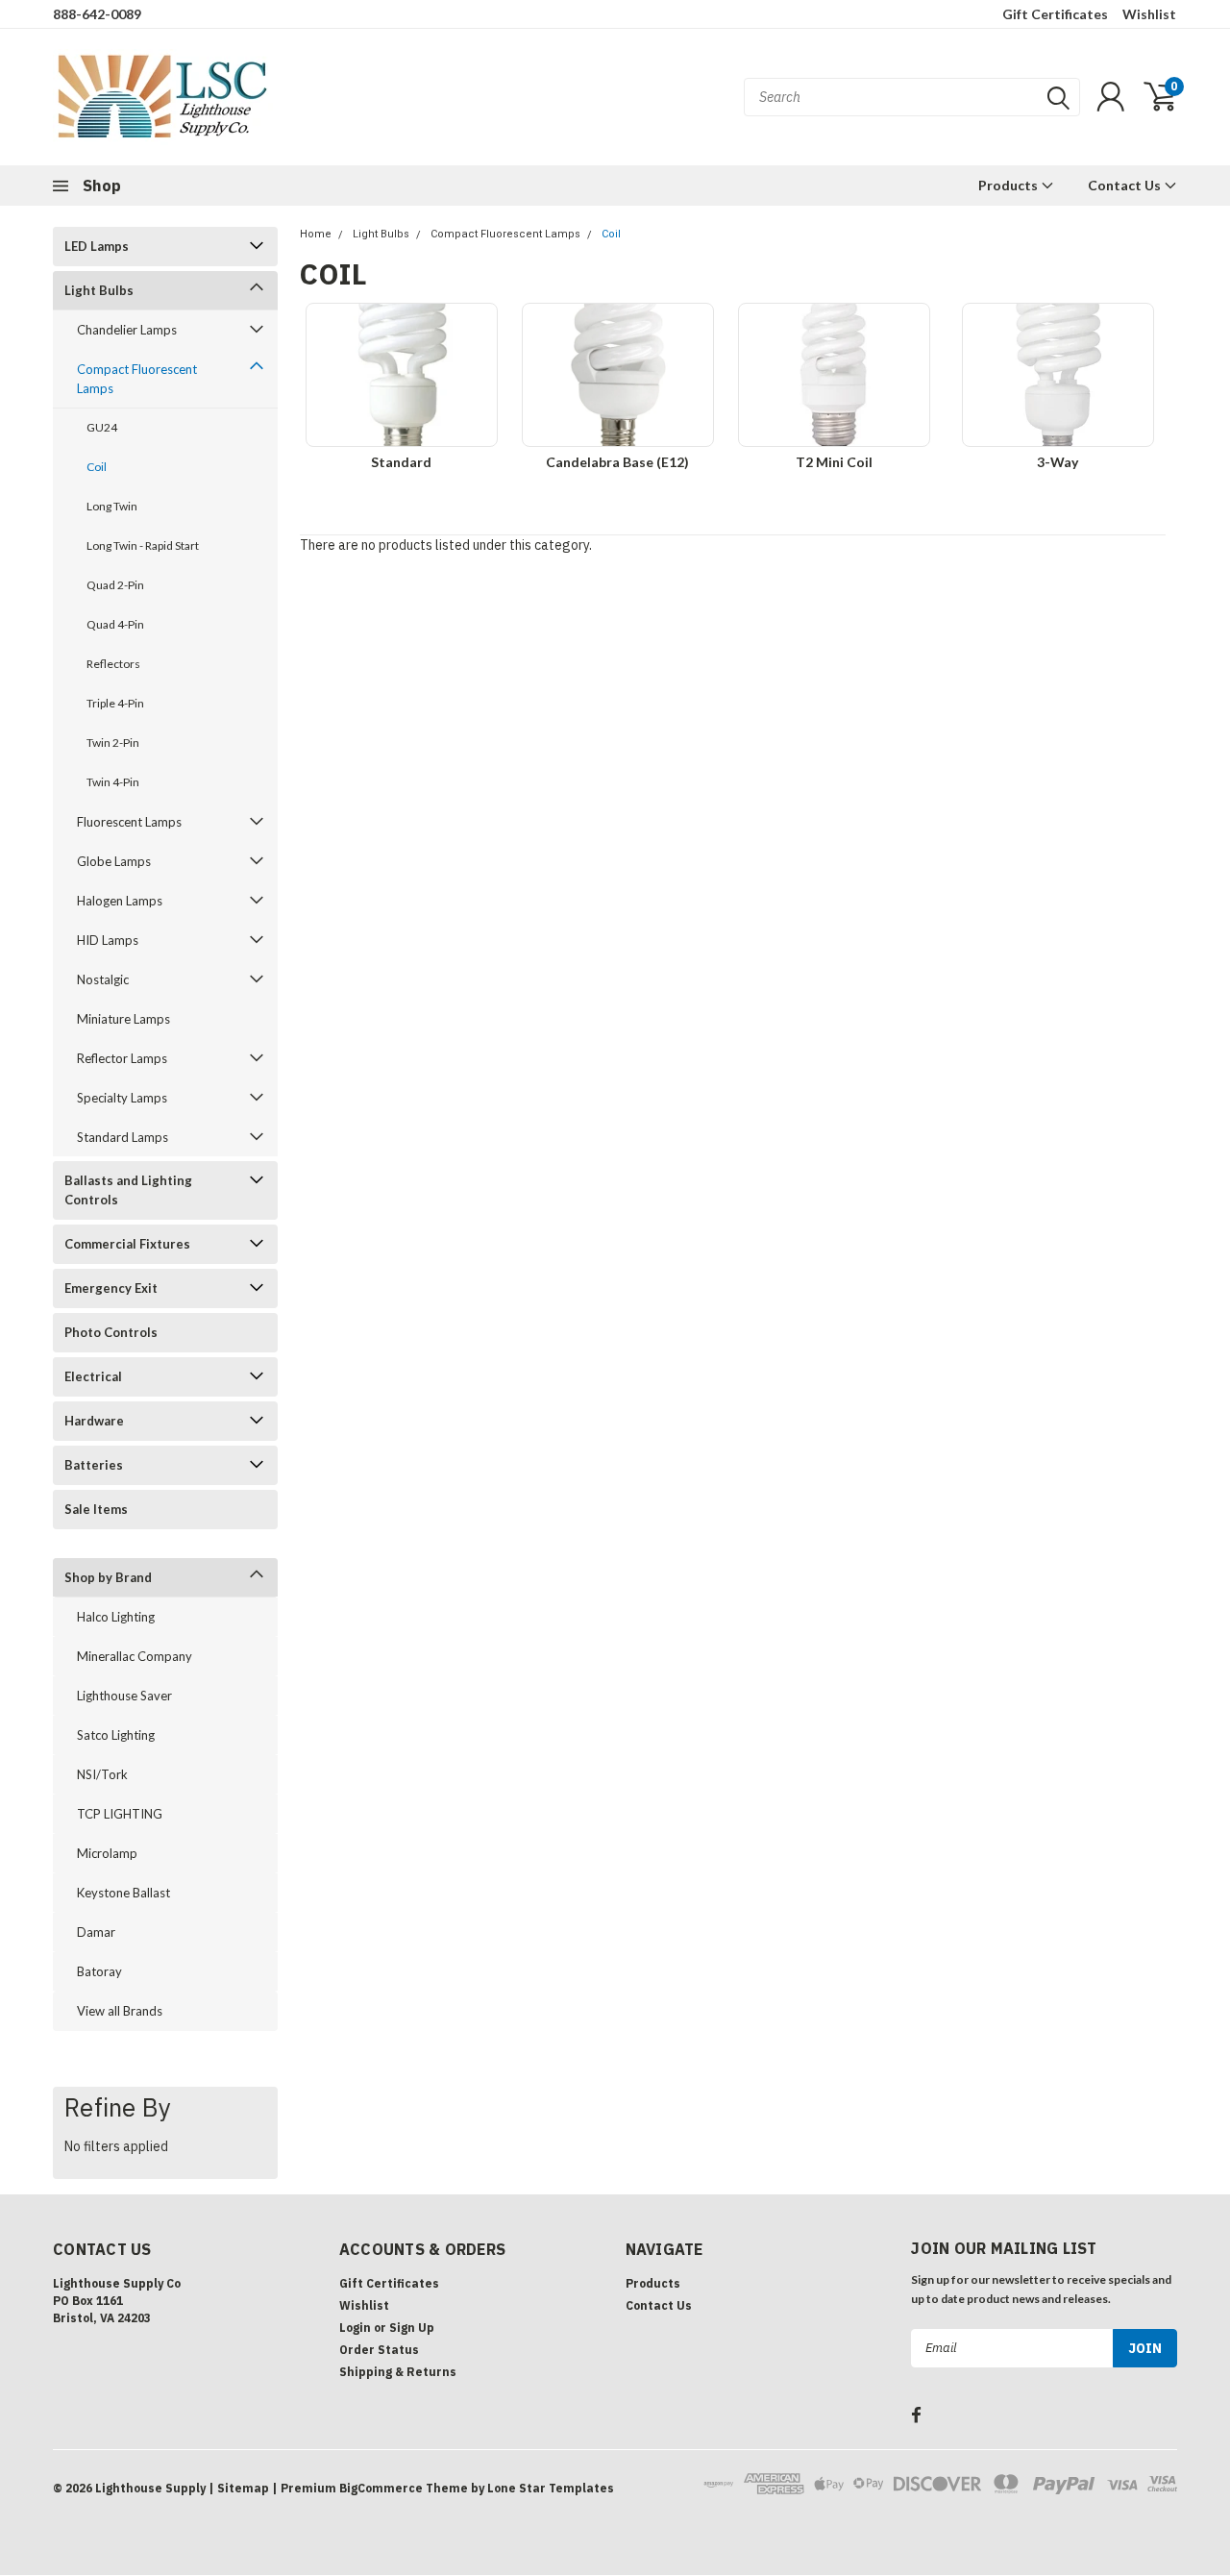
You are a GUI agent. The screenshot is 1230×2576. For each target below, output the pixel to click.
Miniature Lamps (123, 1019)
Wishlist (1149, 14)
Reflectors (113, 664)
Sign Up (412, 2328)
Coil (97, 467)
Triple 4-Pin (115, 703)
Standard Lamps (123, 1137)
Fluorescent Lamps (129, 822)
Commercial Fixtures (127, 1244)
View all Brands (120, 2011)
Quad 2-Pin (115, 585)
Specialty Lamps (122, 1098)
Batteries (94, 1465)
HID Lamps (108, 940)
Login (355, 2328)
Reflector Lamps (122, 1058)
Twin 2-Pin (113, 743)
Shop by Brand (108, 1577)
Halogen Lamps (120, 901)
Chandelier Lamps (127, 330)
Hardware (94, 1421)
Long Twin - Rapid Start (143, 545)
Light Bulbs (99, 290)
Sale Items (96, 1509)
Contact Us (1126, 185)
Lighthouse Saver (124, 1696)
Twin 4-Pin (113, 782)
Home (316, 234)
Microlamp (107, 1853)
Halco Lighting (116, 1617)
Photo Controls (111, 1332)
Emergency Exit (111, 1288)
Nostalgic (103, 979)
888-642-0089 (97, 14)
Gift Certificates (1055, 14)
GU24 (102, 427)
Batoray (99, 1971)
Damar (96, 1932)
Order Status (379, 2350)
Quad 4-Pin (115, 624)
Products (1009, 185)
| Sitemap (239, 2488)
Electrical (93, 1376)
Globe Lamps (114, 861)
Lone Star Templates (551, 2488)
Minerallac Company (135, 1656)
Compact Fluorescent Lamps (137, 379)
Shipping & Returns (398, 2372)
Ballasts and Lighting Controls (128, 1190)
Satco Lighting (116, 1735)
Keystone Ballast (123, 1893)
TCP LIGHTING (120, 1814)
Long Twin (112, 506)
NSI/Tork (102, 1774)
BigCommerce (381, 2488)
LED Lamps (97, 246)
